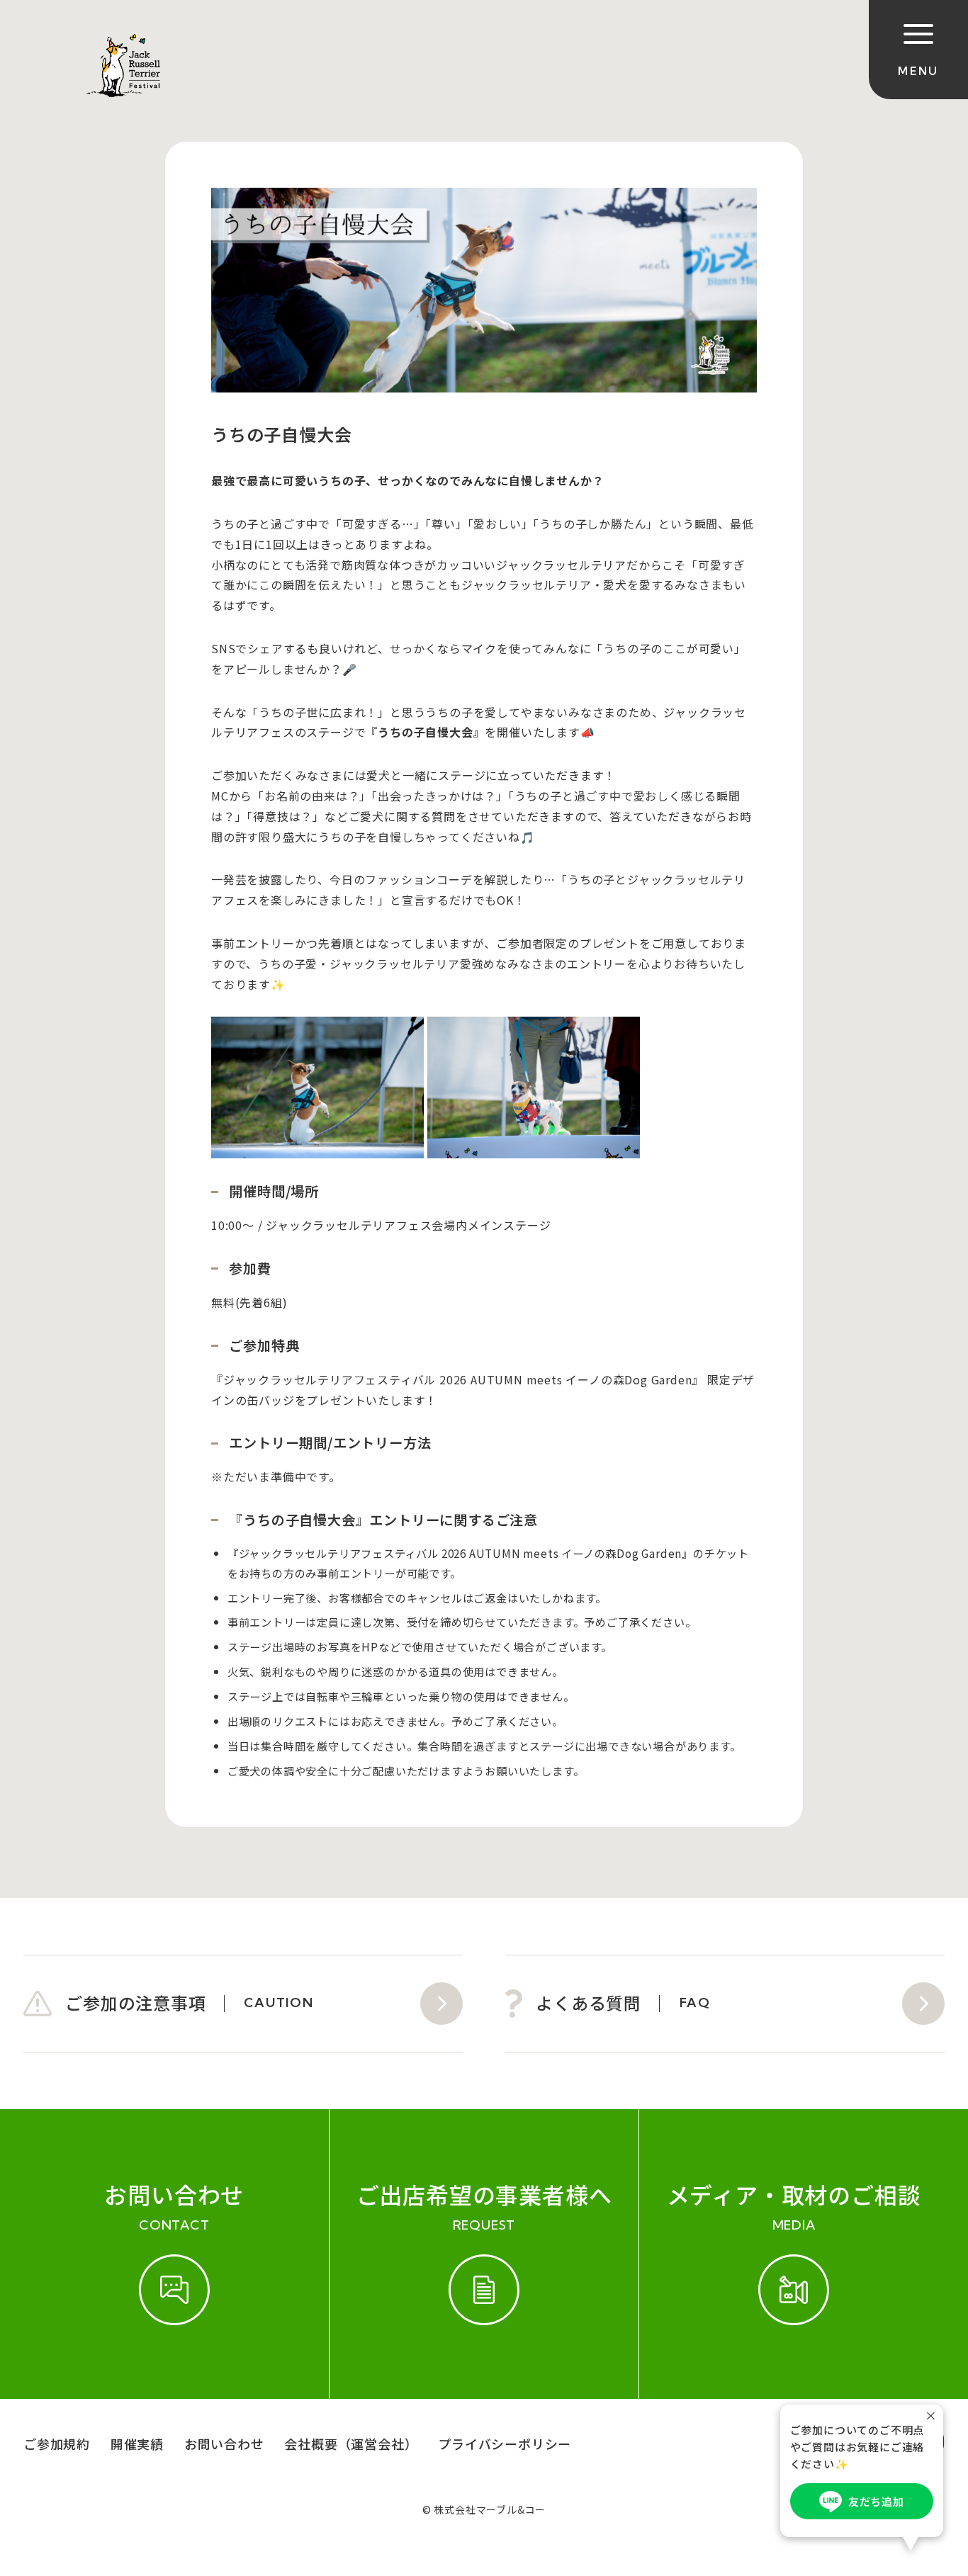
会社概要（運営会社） (351, 2444)
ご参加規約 (57, 2444)
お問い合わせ (224, 2444)
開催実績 (137, 2444)
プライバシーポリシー (505, 2444)
